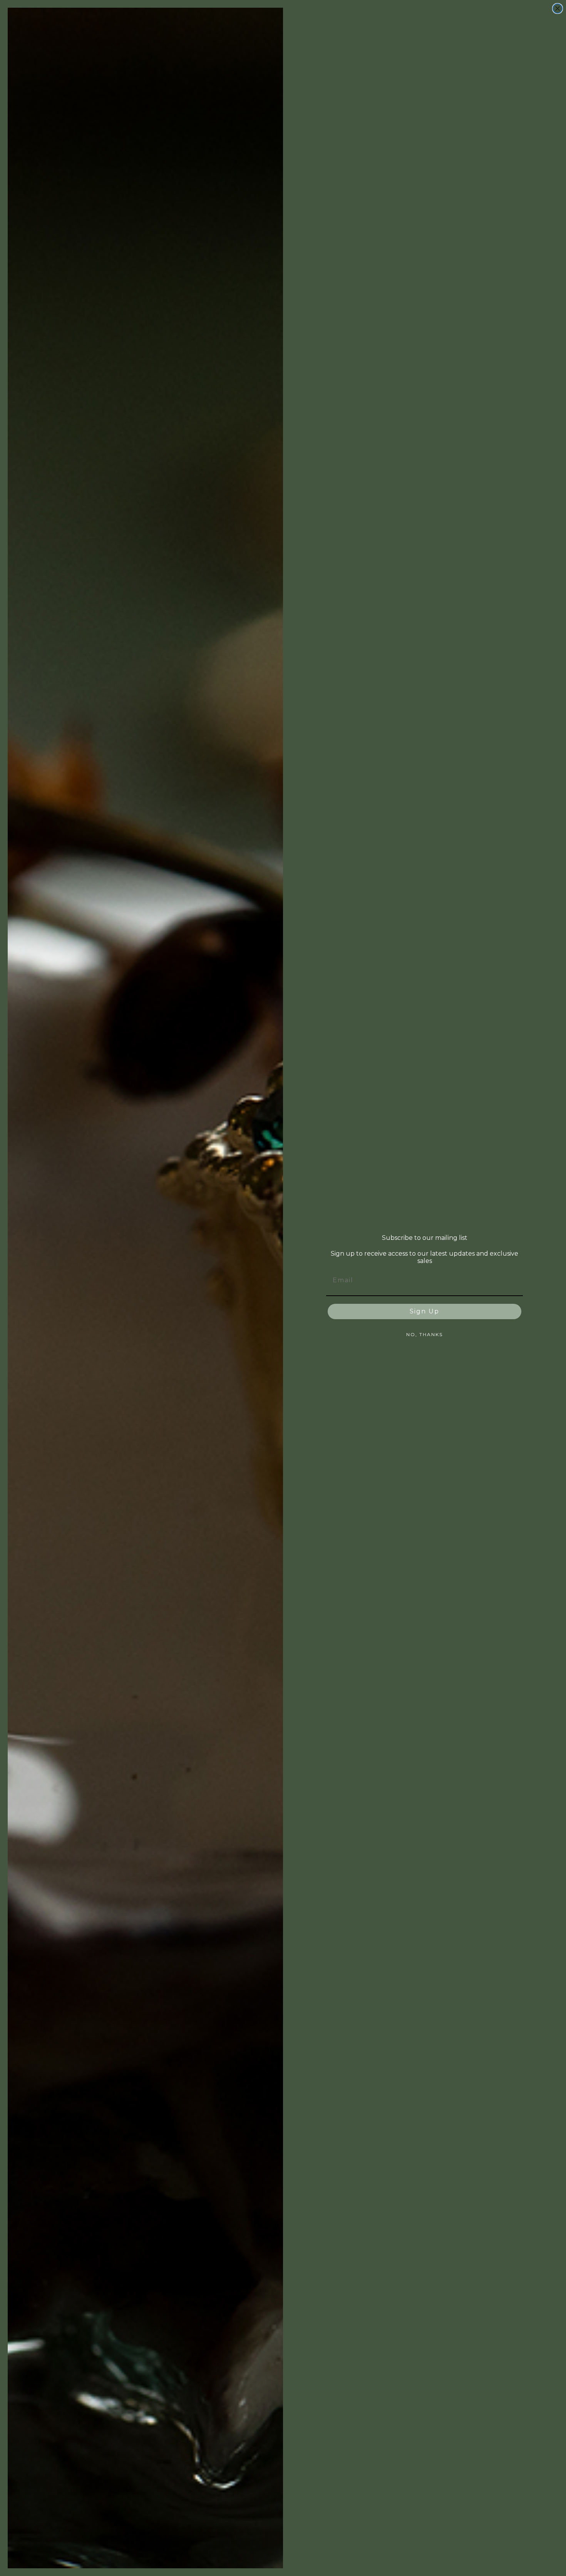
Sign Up (424, 1311)
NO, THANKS (424, 1334)
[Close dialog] (558, 8)
